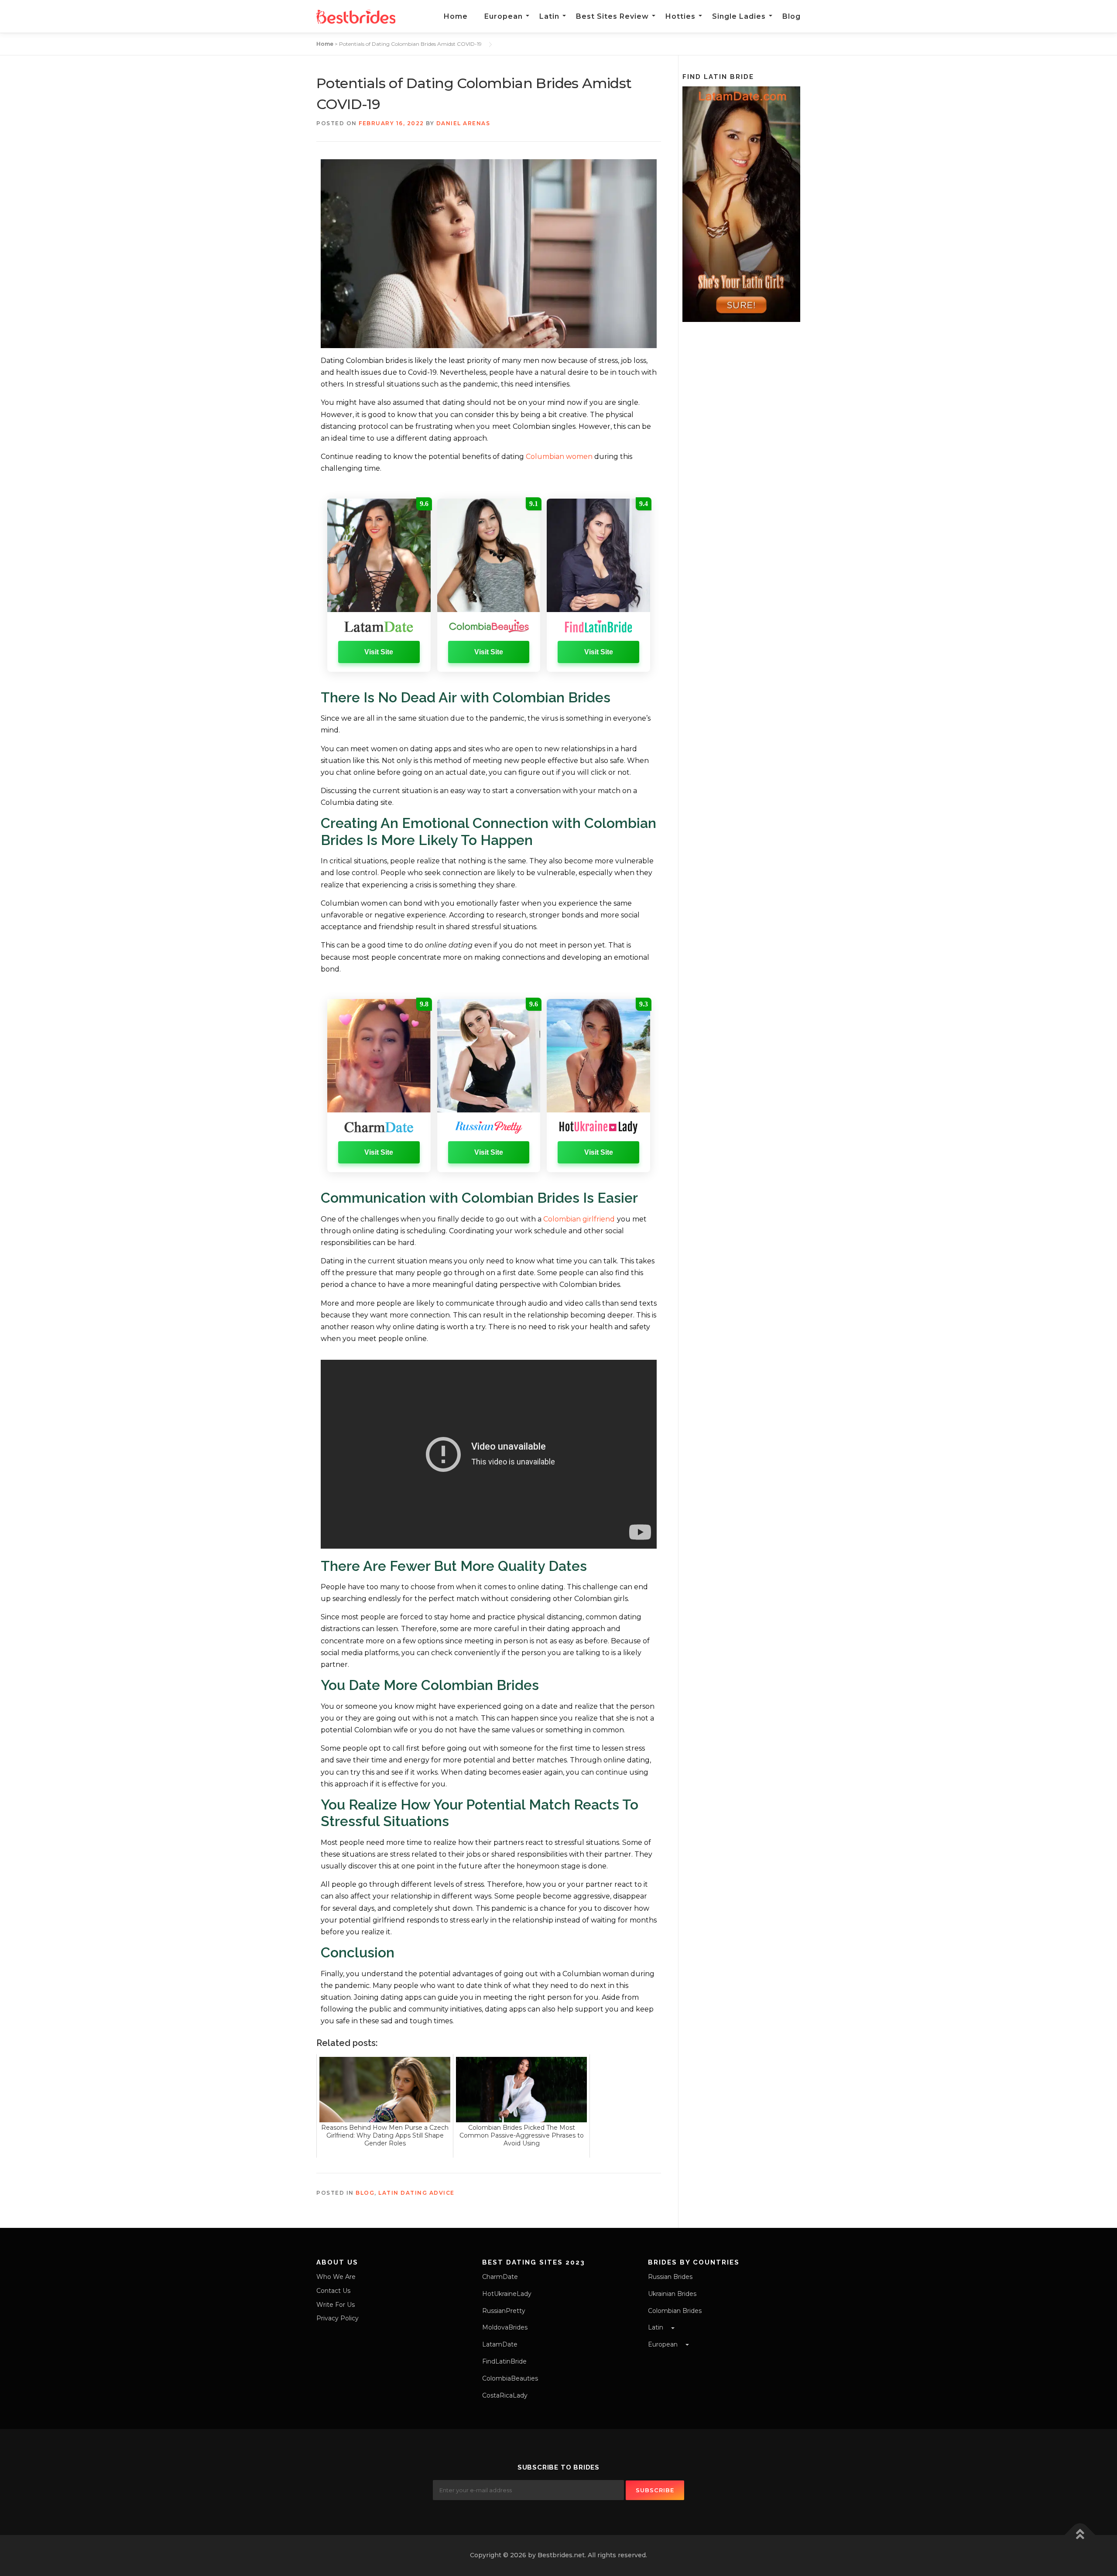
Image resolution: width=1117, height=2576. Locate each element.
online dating (449, 945)
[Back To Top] (1080, 2535)
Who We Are (336, 2277)
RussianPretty (504, 2311)
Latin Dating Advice (416, 2193)
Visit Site (379, 652)
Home (456, 16)
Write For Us (336, 2305)
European (504, 16)
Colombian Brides (675, 2311)
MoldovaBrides (505, 2327)
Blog (791, 16)
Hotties (680, 16)
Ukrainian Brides (672, 2294)
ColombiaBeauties (510, 2378)
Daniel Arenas (463, 123)
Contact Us (333, 2291)
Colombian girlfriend (579, 1219)
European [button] (664, 2344)
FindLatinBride (504, 2361)
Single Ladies (739, 16)
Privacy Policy (337, 2318)
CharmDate (500, 2277)
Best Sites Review (612, 16)
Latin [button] (656, 2327)
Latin (549, 16)
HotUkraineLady (507, 2294)
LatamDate (500, 2344)
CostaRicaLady (505, 2395)
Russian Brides (670, 2277)
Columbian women (559, 457)
